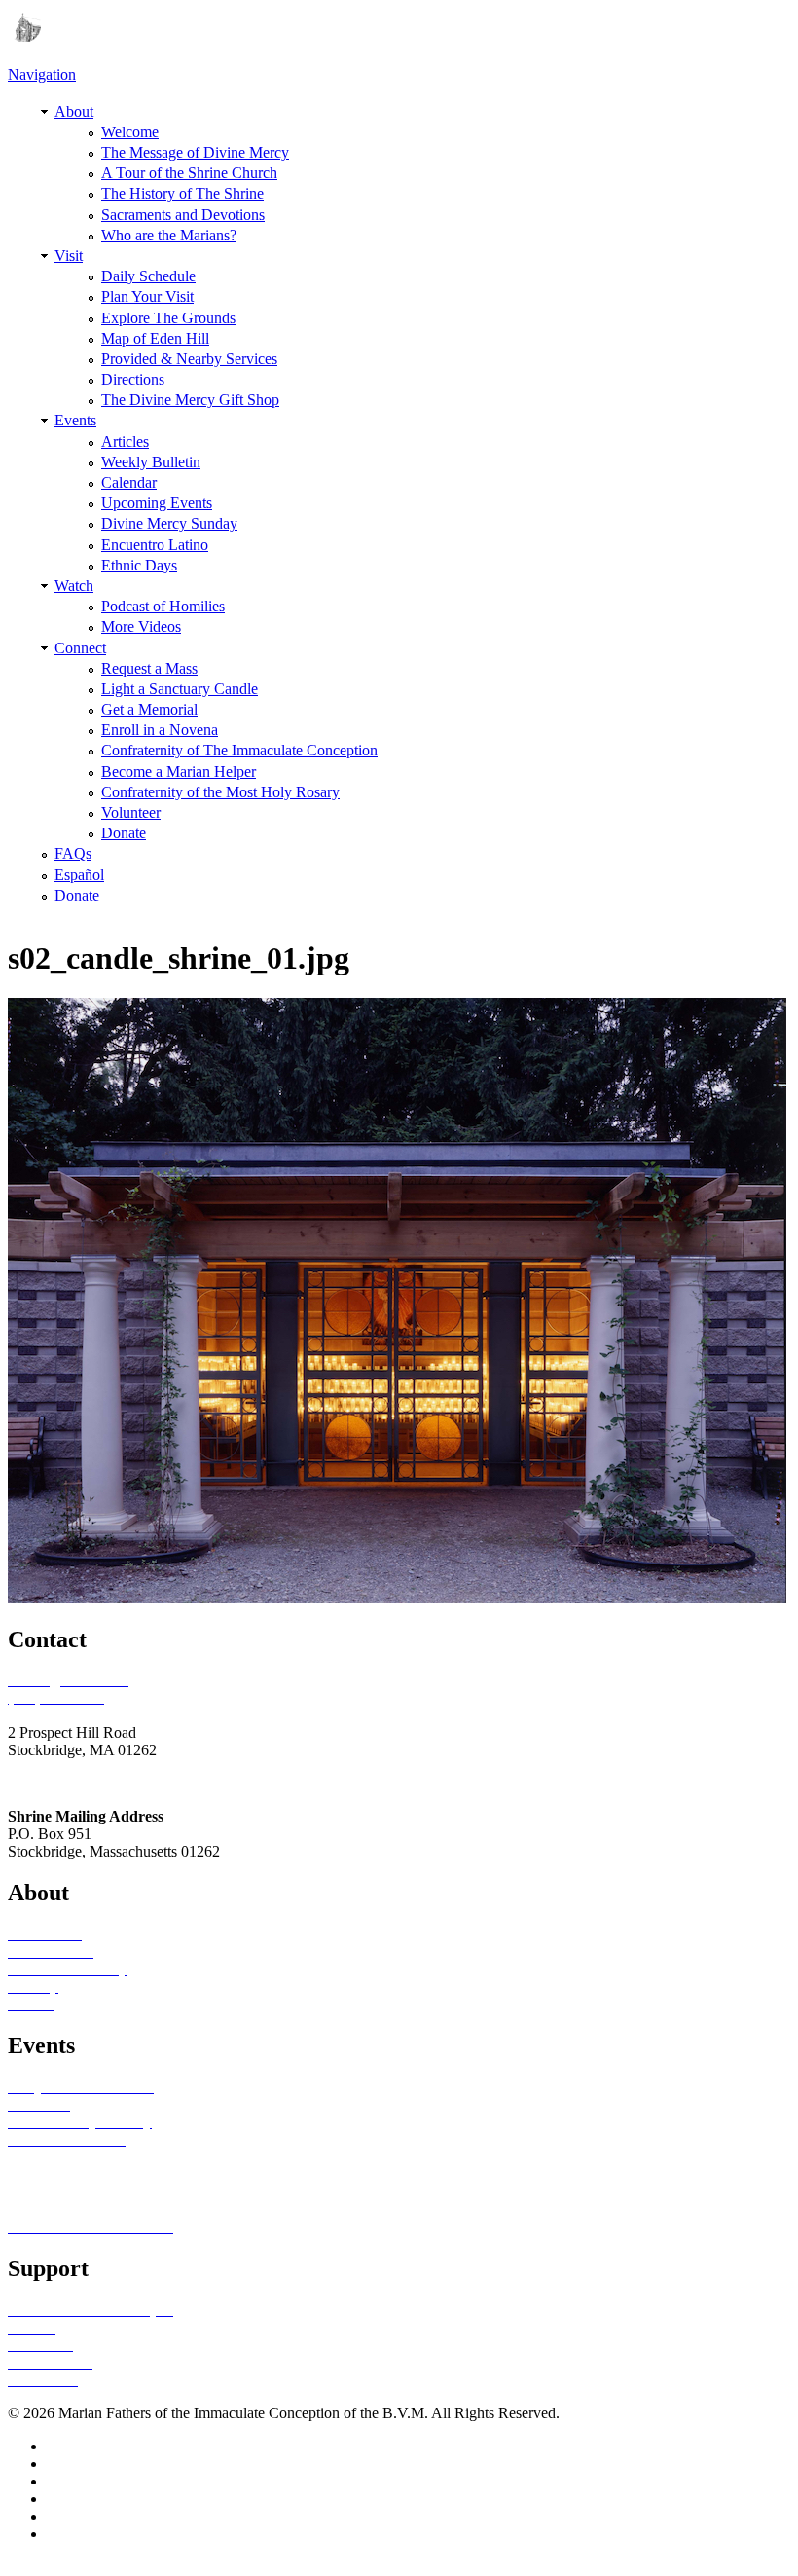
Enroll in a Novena (160, 730)
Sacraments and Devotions (183, 215)
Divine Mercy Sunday (169, 523)
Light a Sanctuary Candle (180, 689)
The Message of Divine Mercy (195, 152)
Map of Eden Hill (155, 338)
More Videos (141, 626)
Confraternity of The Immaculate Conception (239, 750)
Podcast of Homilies (163, 606)
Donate (124, 833)
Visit (69, 256)
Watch (74, 586)
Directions (133, 379)
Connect (80, 648)
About (74, 111)
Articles (125, 442)
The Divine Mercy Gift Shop (190, 400)
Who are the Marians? (169, 235)
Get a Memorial (149, 709)
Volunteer (131, 812)
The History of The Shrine (182, 193)
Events (75, 420)
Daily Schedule (148, 276)
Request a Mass (149, 668)
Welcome (130, 132)
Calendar (129, 482)
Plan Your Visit (147, 296)
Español (79, 875)
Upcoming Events (157, 503)
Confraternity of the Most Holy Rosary (220, 792)
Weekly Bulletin (151, 462)
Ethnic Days (139, 565)
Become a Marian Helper (179, 772)
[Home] (24, 37)
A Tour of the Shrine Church (189, 173)
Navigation (42, 74)
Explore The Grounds (168, 318)
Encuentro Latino (155, 545)
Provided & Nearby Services (189, 359)
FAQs (73, 853)
